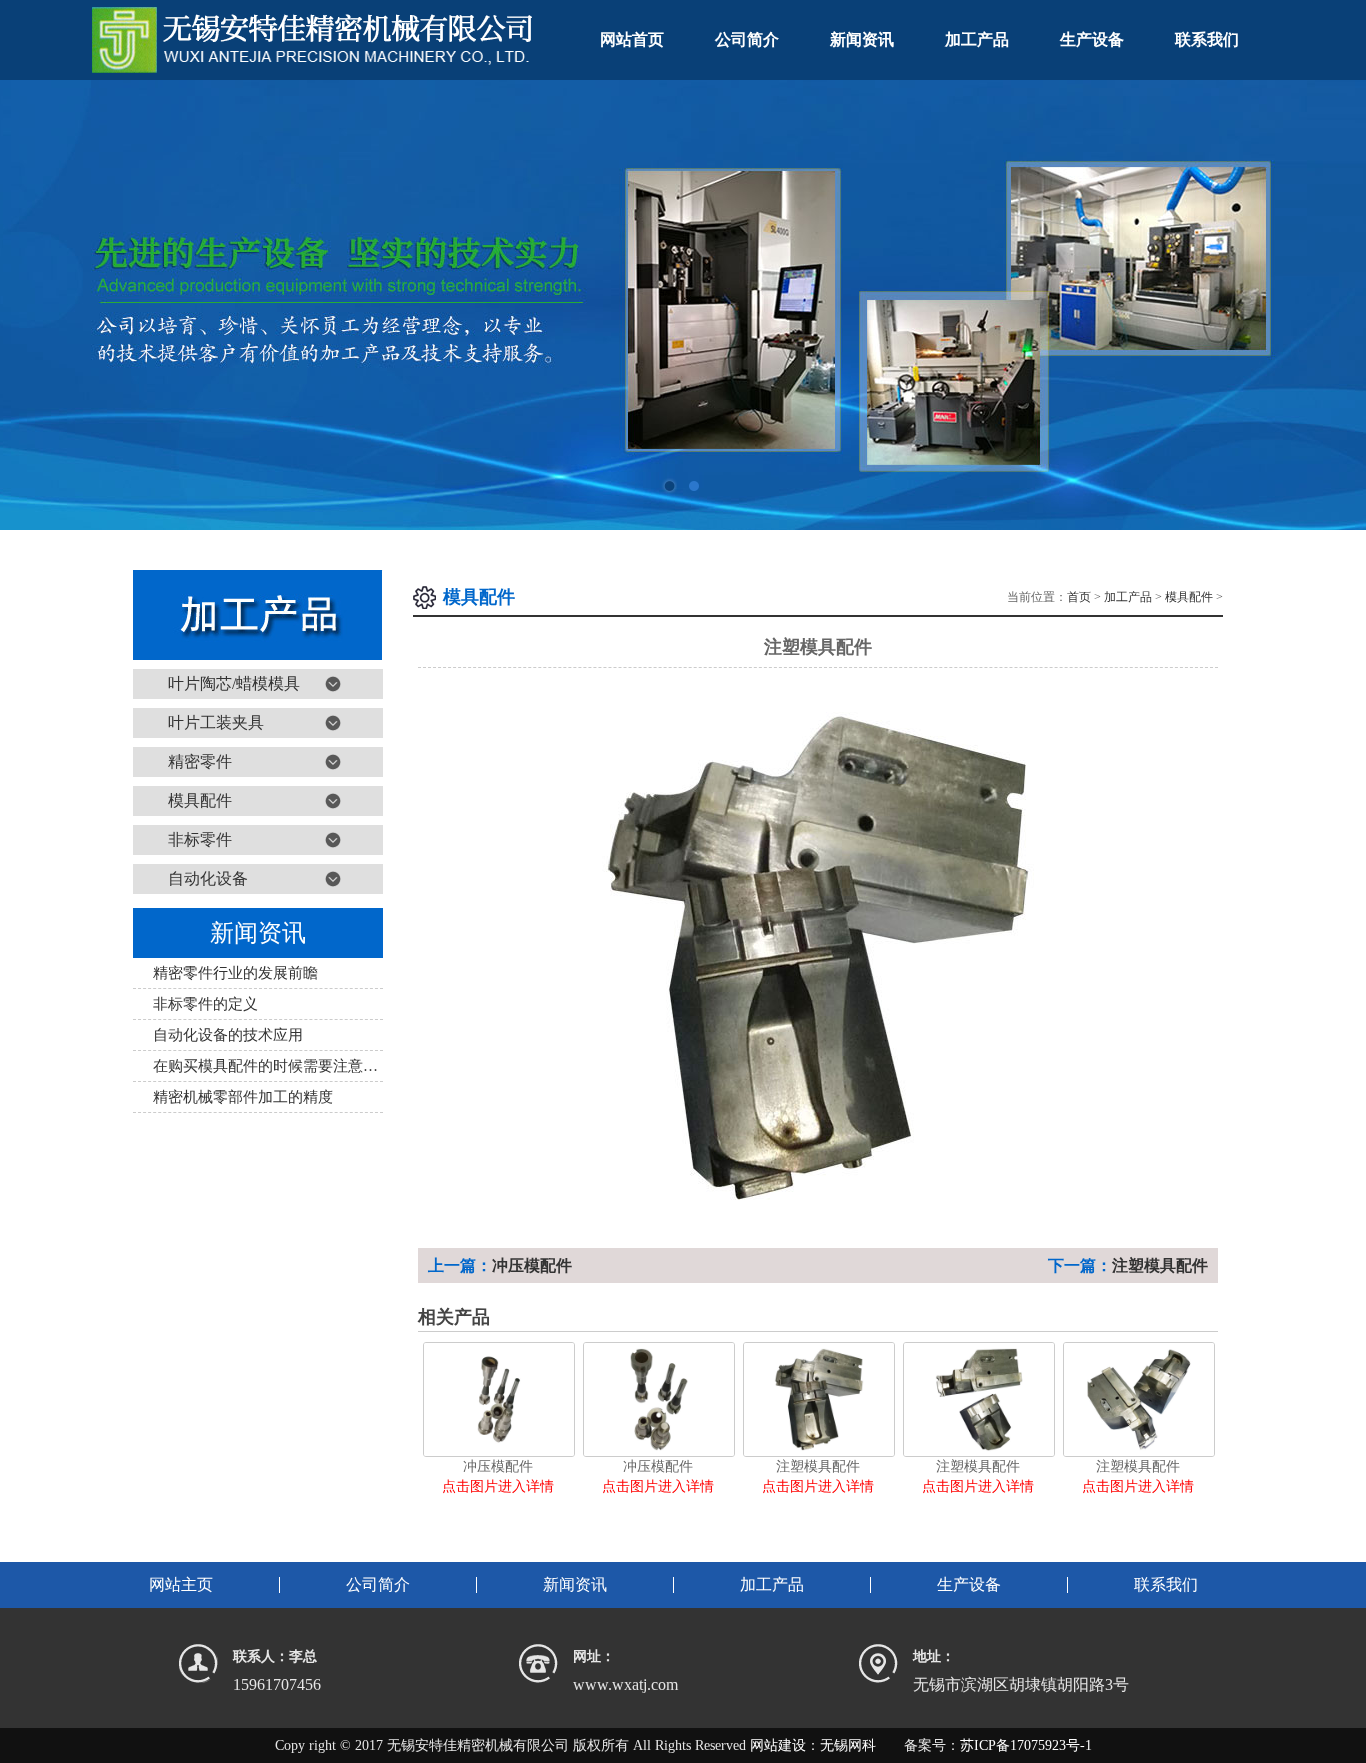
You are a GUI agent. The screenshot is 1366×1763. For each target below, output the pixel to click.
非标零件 (200, 839)
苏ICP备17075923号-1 (1026, 1745)
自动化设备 (208, 878)
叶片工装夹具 (216, 722)
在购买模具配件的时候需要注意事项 (273, 1066)
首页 (1079, 597)
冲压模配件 (532, 1265)
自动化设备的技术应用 (228, 1035)
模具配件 (200, 800)
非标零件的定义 (205, 1004)
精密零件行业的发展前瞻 (235, 973)
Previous (35, 305)
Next (1331, 305)
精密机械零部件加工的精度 (243, 1097)
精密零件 (200, 761)
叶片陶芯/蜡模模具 (234, 683)
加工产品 (1128, 597)
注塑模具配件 (1160, 1265)
